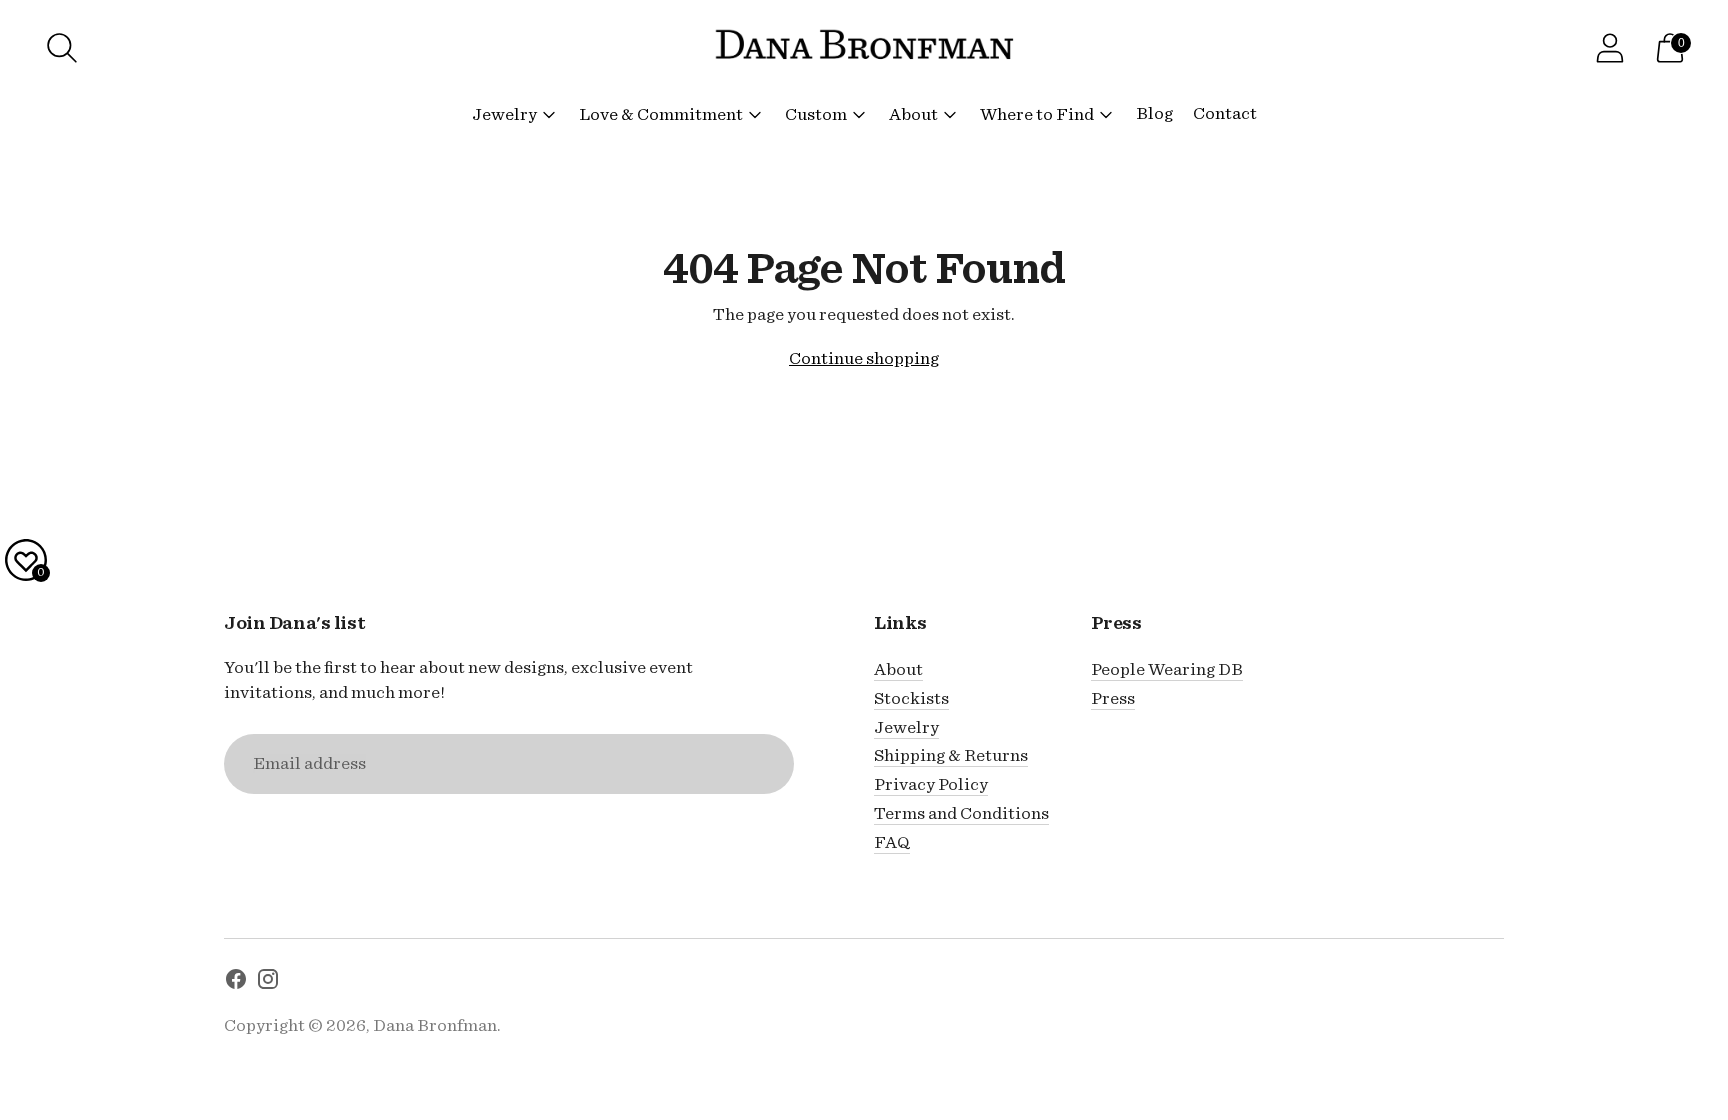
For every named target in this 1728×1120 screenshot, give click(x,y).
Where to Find (1037, 114)
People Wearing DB (1167, 669)
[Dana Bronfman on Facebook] (236, 983)
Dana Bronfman (435, 1025)
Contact (1225, 113)
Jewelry (504, 114)
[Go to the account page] (1610, 48)
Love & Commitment (661, 114)
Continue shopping (864, 358)
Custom (816, 114)
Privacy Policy (931, 784)
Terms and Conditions (961, 813)
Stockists (911, 698)
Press (1113, 698)
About (913, 114)
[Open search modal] (62, 48)
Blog (1154, 113)
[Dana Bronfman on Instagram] (268, 983)
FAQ (892, 842)
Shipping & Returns (951, 755)
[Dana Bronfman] (864, 48)
